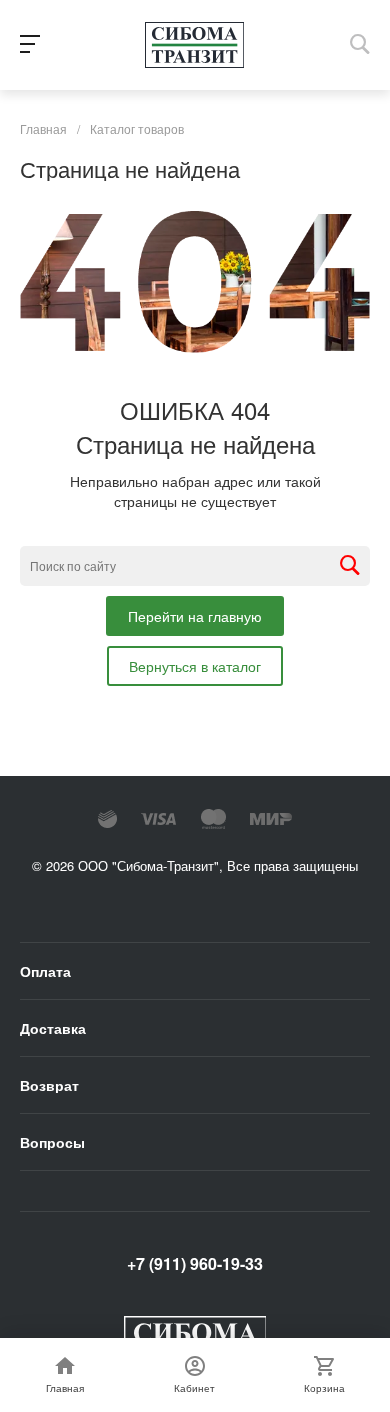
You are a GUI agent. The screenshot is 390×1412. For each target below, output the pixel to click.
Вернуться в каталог (195, 666)
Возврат (49, 1085)
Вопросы (52, 1142)
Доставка (53, 1028)
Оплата (45, 971)
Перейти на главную (195, 616)
